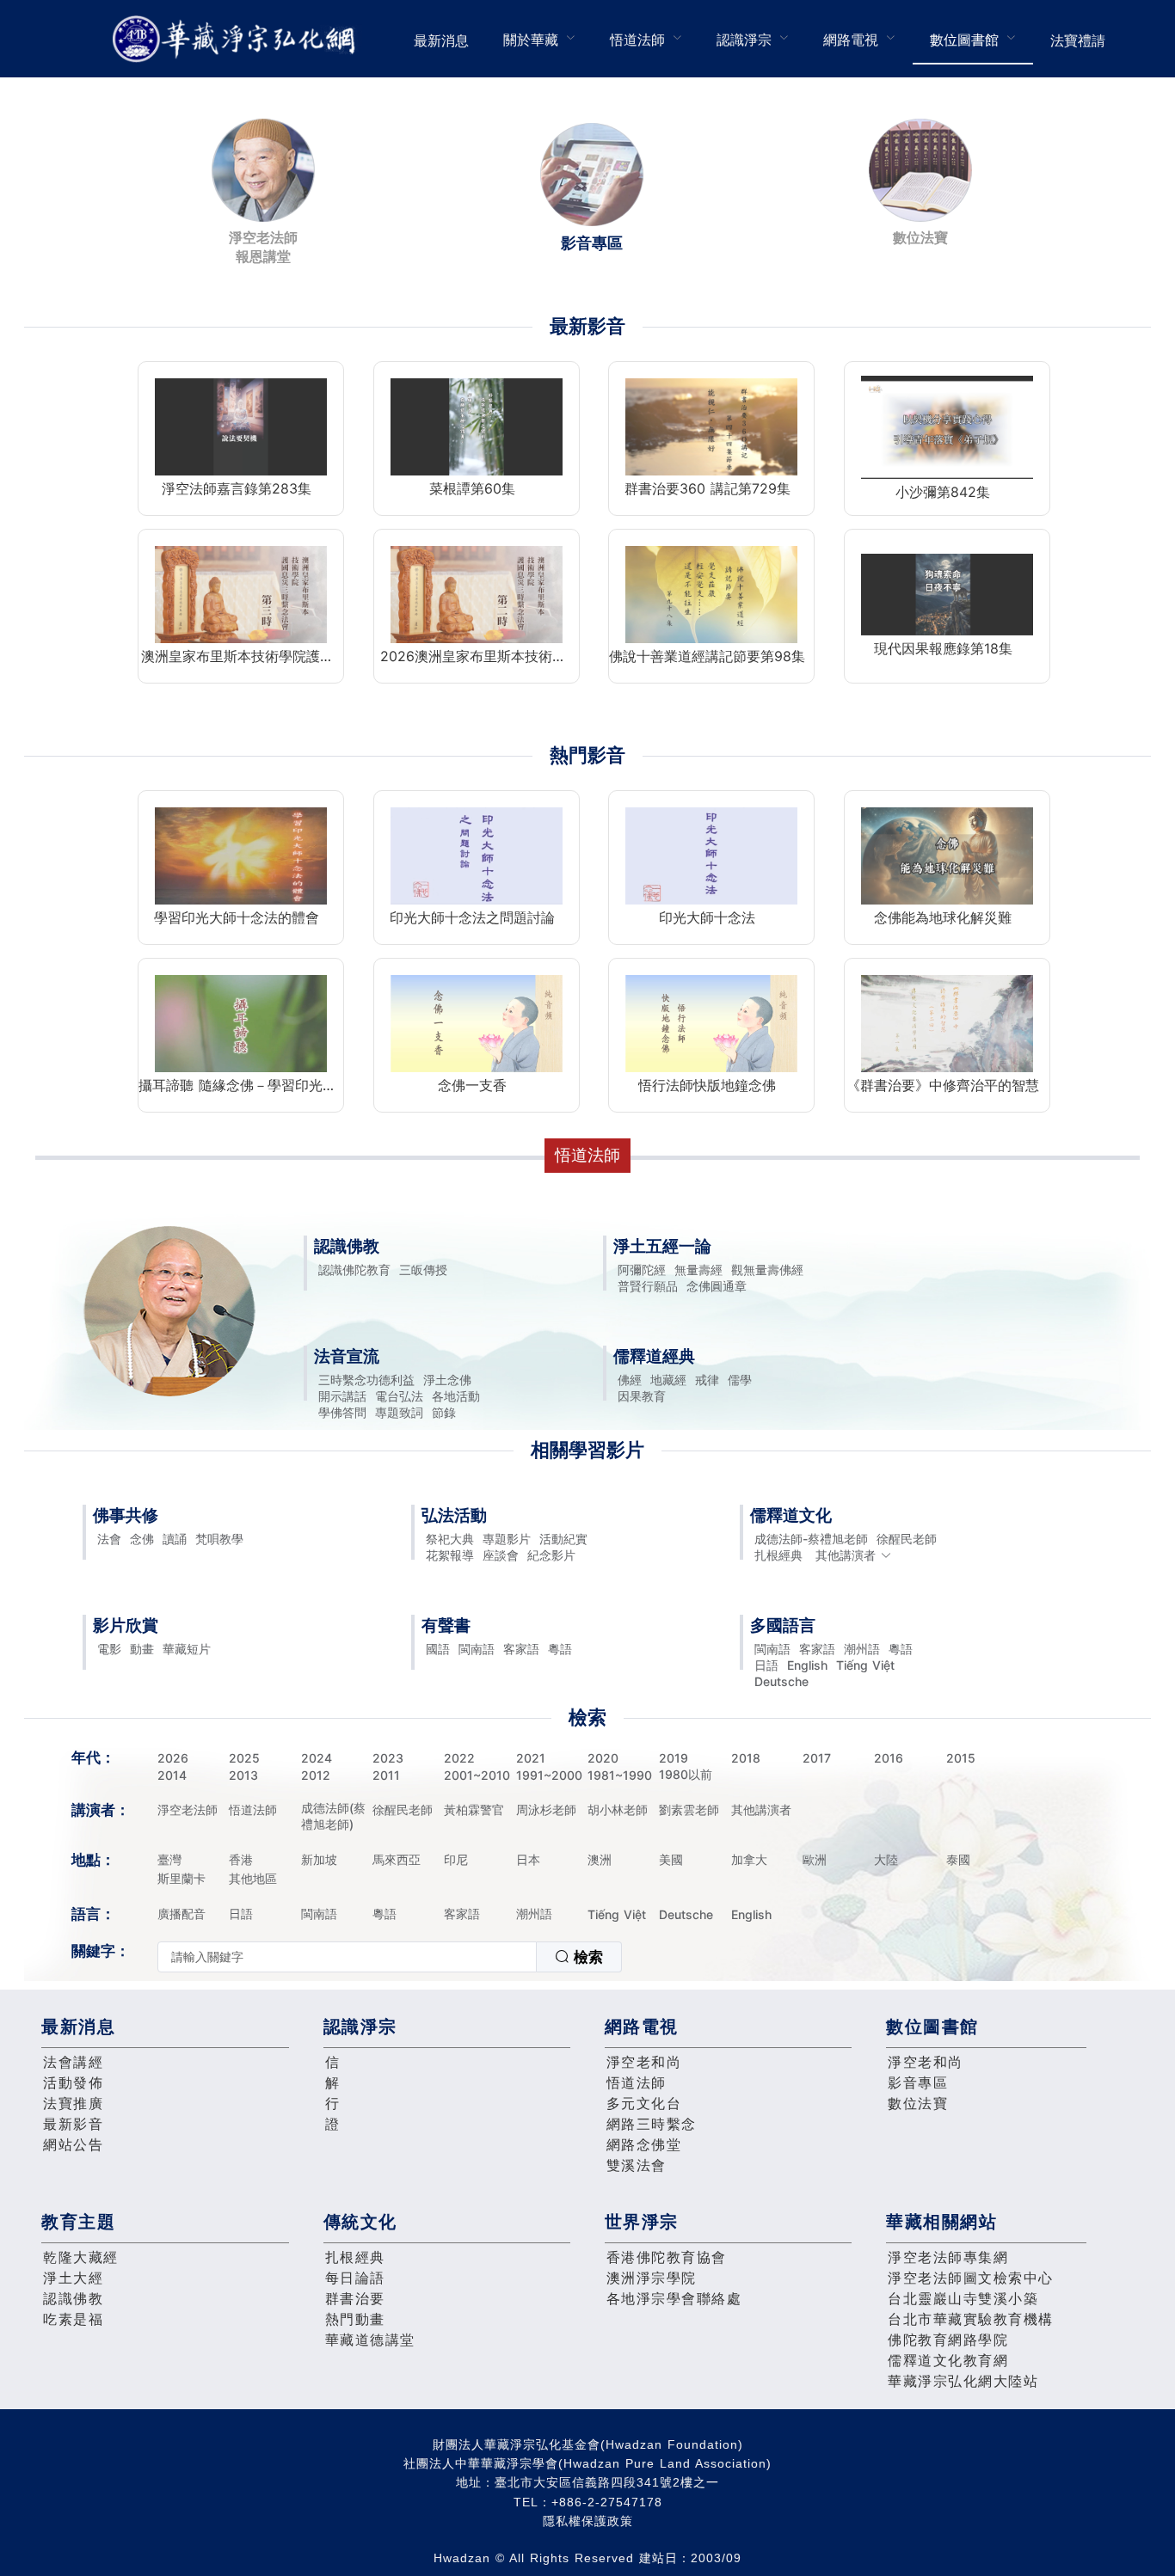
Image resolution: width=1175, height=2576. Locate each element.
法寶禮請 (1078, 40)
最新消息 (441, 40)
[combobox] (390, 1957)
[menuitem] (441, 39)
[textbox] (347, 1957)
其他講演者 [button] (846, 1555)
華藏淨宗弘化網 (237, 39)
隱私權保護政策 (588, 2521)
